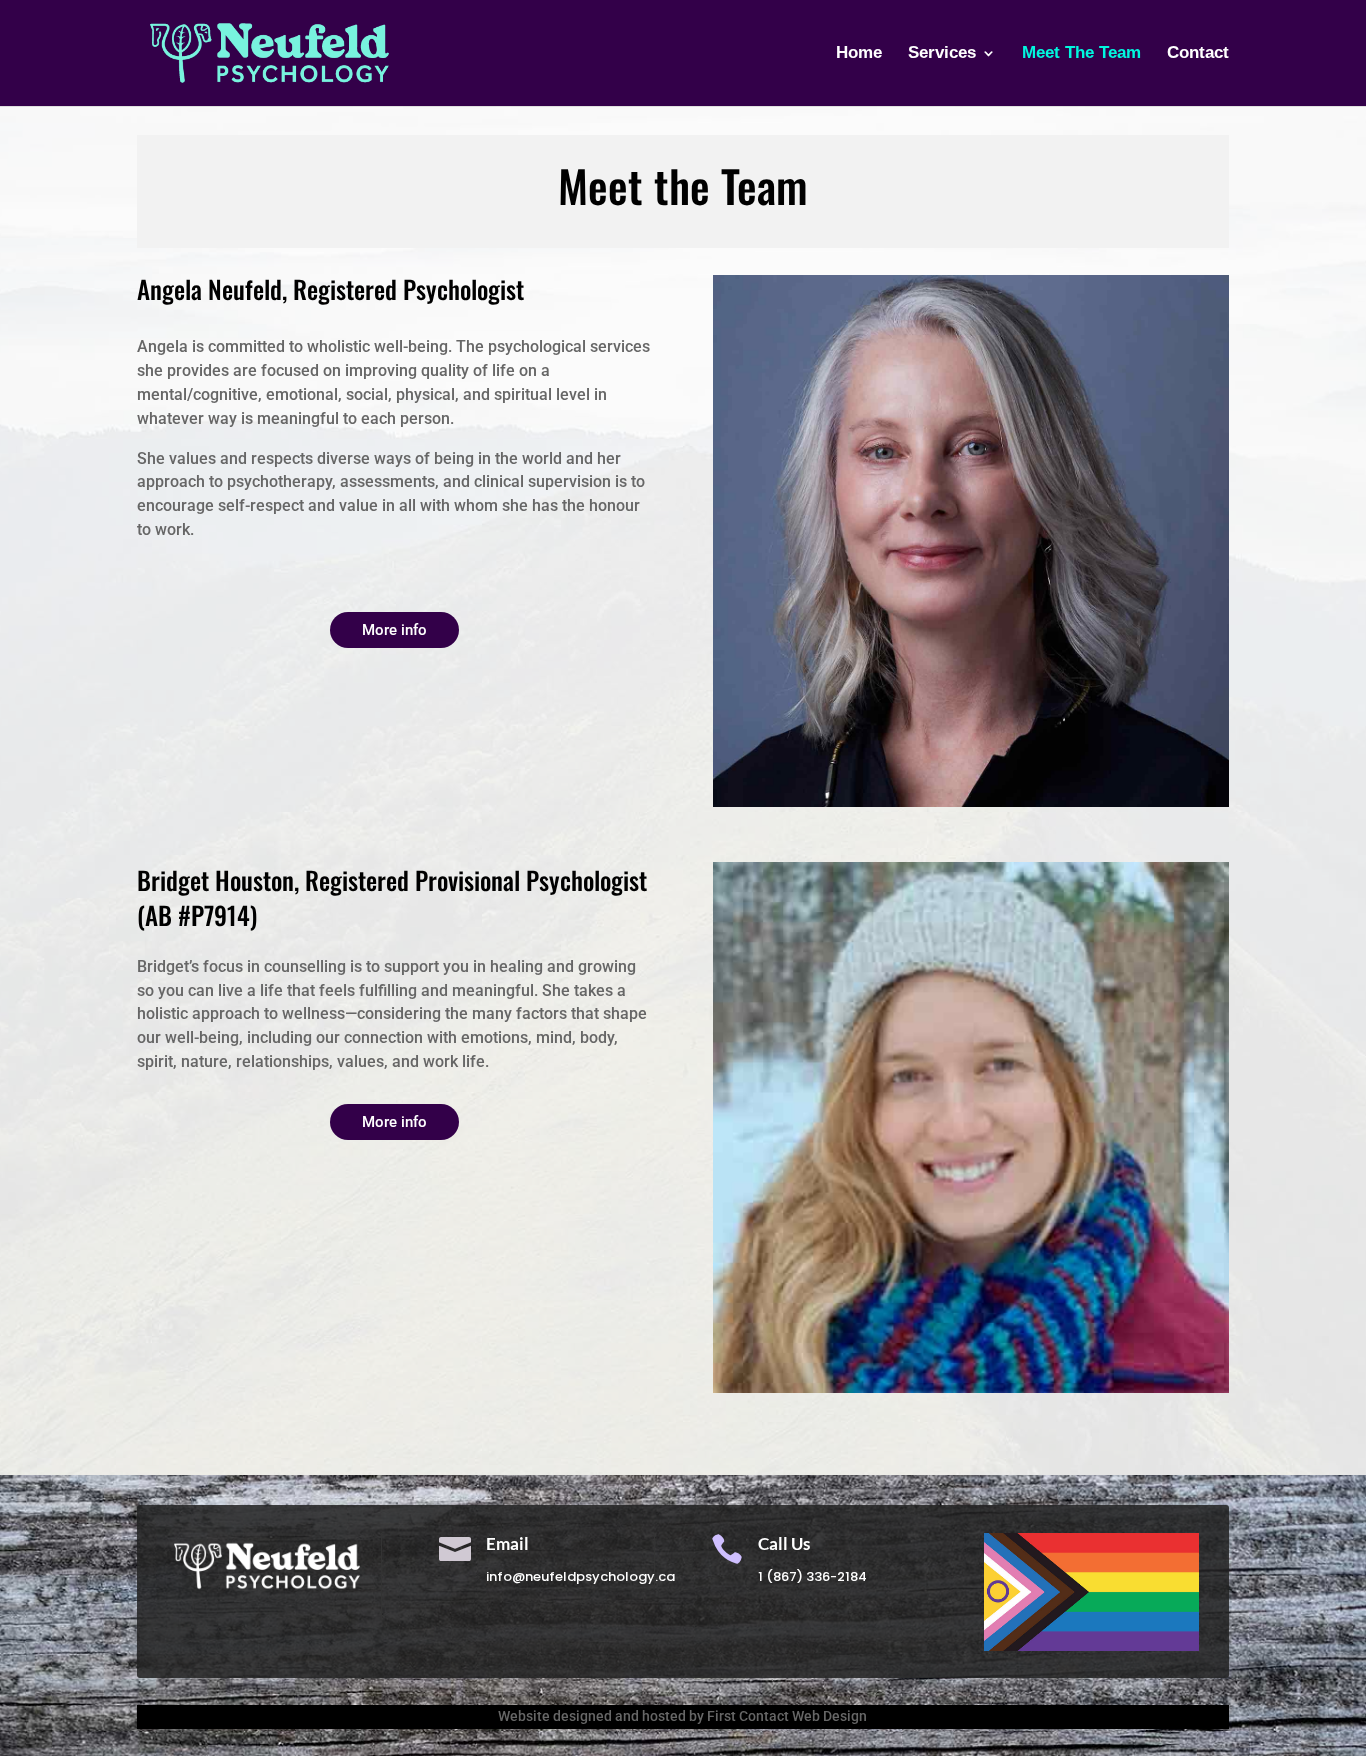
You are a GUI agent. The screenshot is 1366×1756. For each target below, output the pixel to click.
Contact (1198, 54)
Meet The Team (1081, 54)
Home (859, 54)
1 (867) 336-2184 (812, 1576)
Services (942, 54)
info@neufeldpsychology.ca (580, 1576)
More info (394, 630)
